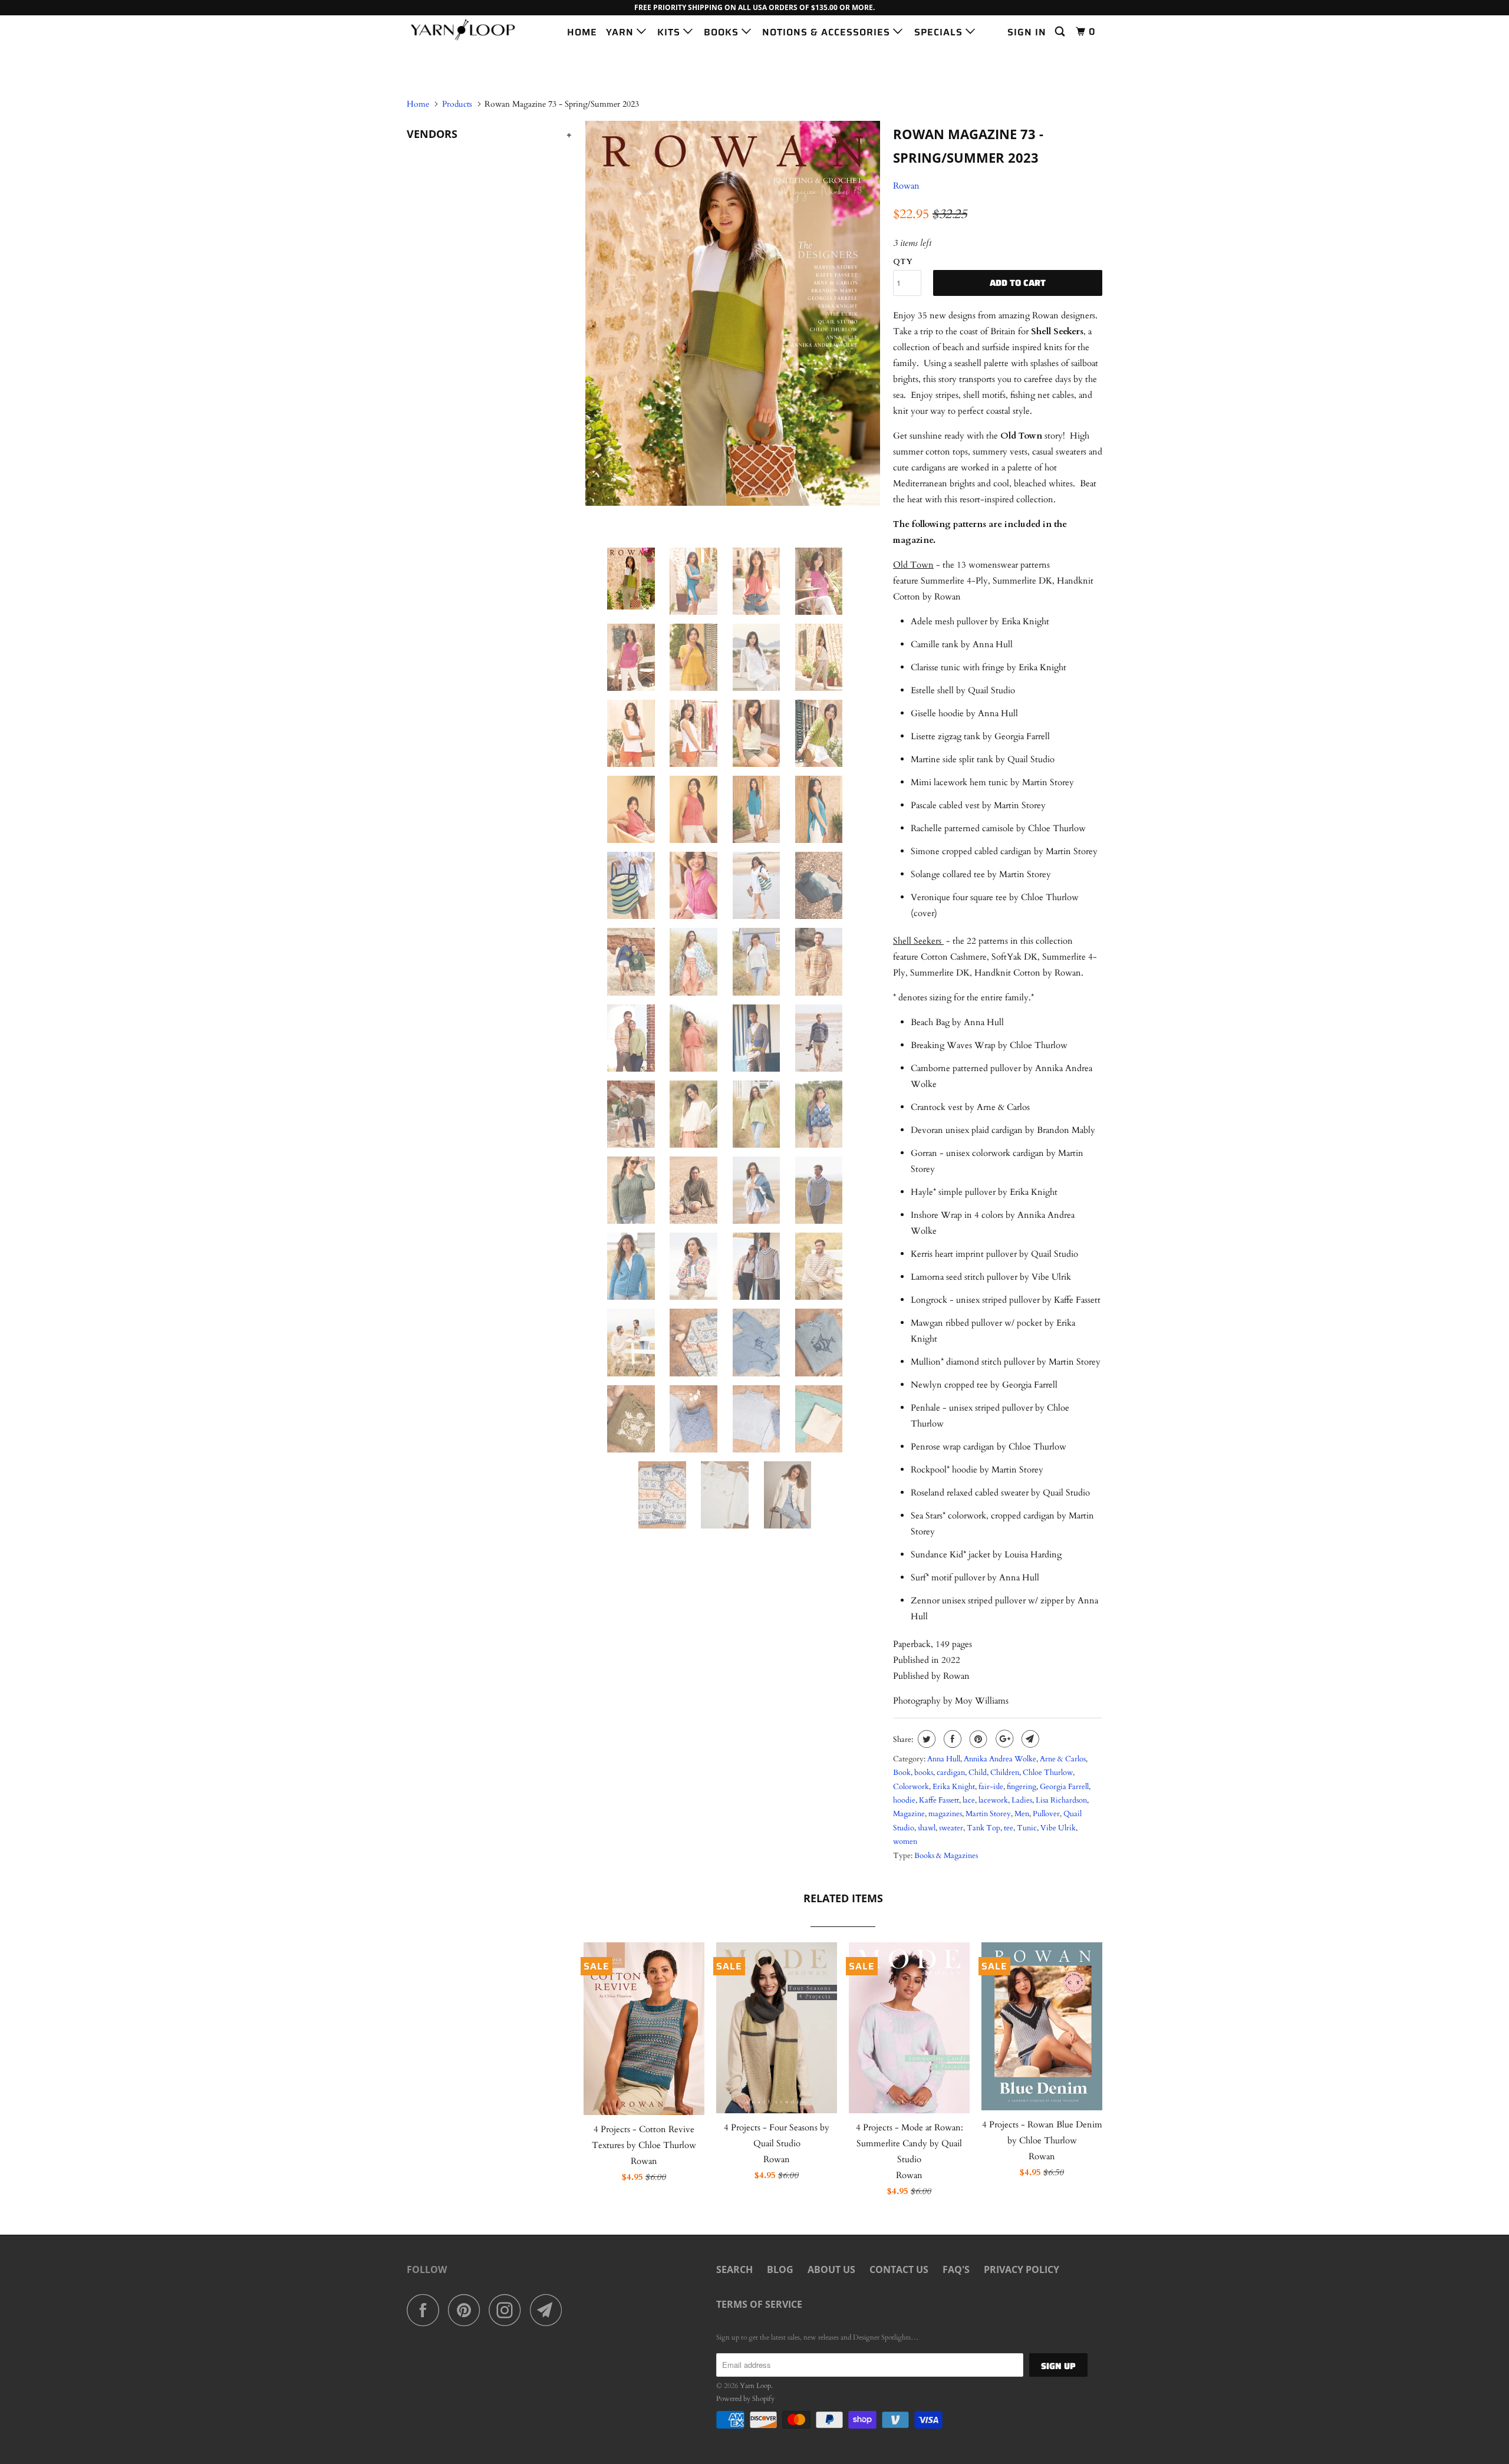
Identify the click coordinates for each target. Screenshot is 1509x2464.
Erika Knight (954, 1787)
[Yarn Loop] (467, 30)
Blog (780, 2269)
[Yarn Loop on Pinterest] (467, 2310)
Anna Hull (944, 1759)
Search (734, 2269)
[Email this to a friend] (1029, 1739)
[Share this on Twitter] (925, 1739)
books (924, 1773)
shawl (927, 1828)
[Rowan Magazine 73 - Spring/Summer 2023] (732, 313)
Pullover (1046, 1814)
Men (1022, 1814)
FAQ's (956, 2269)
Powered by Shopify (745, 2399)
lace (969, 1800)
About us (831, 2269)
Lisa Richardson (1061, 1800)
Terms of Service (759, 2304)
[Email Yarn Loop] (549, 2310)
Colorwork (911, 1787)
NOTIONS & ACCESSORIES (828, 32)
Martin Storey (988, 1814)
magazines (945, 1814)
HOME (582, 32)
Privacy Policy (1022, 2269)
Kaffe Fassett (939, 1800)
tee (1009, 1828)
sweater (951, 1828)
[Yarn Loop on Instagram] (508, 2310)
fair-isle (991, 1787)
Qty (903, 262)
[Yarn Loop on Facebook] (426, 2310)
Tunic (1027, 1828)
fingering (1022, 1787)
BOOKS (723, 32)
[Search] (1061, 32)
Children (1005, 1773)
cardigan (951, 1773)
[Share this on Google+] (1003, 1739)
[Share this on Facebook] (951, 1739)
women (905, 1842)
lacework (993, 1800)
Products (457, 104)
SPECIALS (940, 32)
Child (978, 1773)
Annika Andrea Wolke (1000, 1759)
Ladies (1022, 1800)
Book (902, 1773)
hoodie (904, 1800)
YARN (621, 32)
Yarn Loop (755, 2386)
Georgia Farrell (1064, 1787)
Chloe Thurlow (1048, 1773)
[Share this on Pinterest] (977, 1739)
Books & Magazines (946, 1856)
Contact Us (899, 2269)
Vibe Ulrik (1058, 1828)
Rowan (906, 186)
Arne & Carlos (1063, 1759)
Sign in (1027, 32)
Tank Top (984, 1828)
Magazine (909, 1814)
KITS (670, 32)
